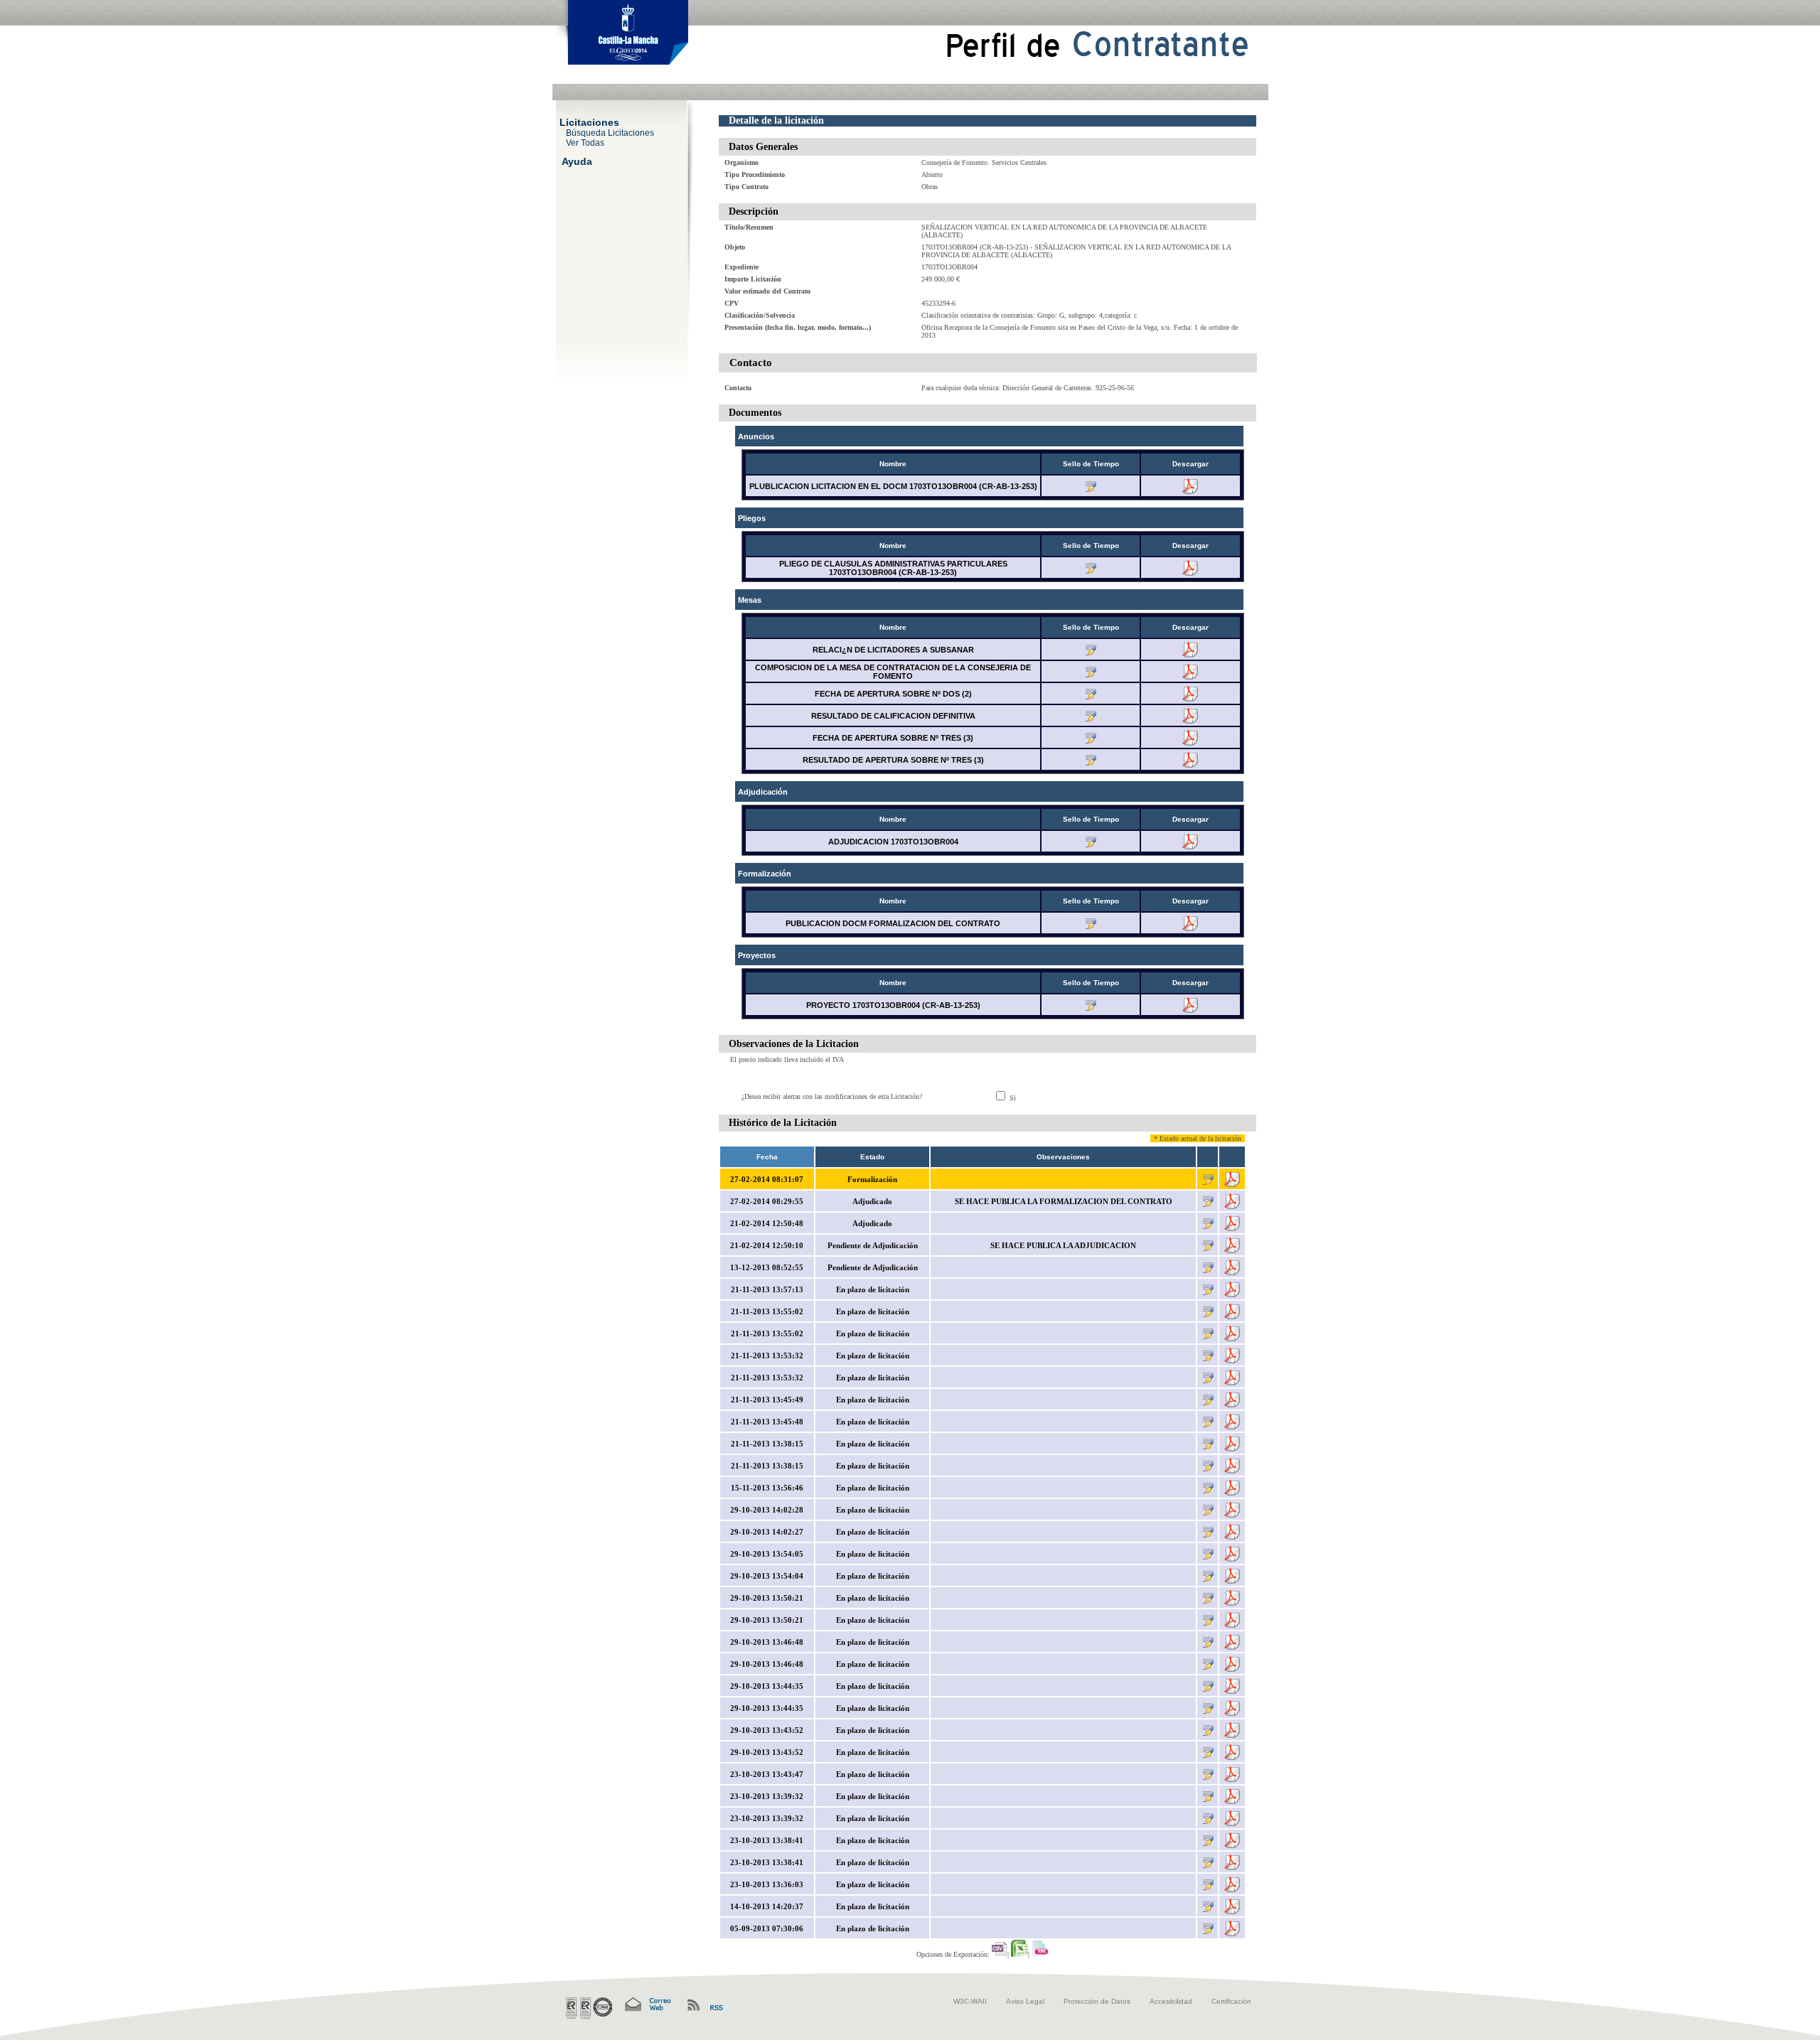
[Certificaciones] (589, 2008)
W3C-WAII (970, 2001)
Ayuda (577, 161)
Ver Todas (585, 142)
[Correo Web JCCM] (647, 2005)
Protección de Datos (1097, 2001)
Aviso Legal (1025, 2001)
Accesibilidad (1171, 2001)
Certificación (1231, 2001)
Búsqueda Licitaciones (610, 132)
